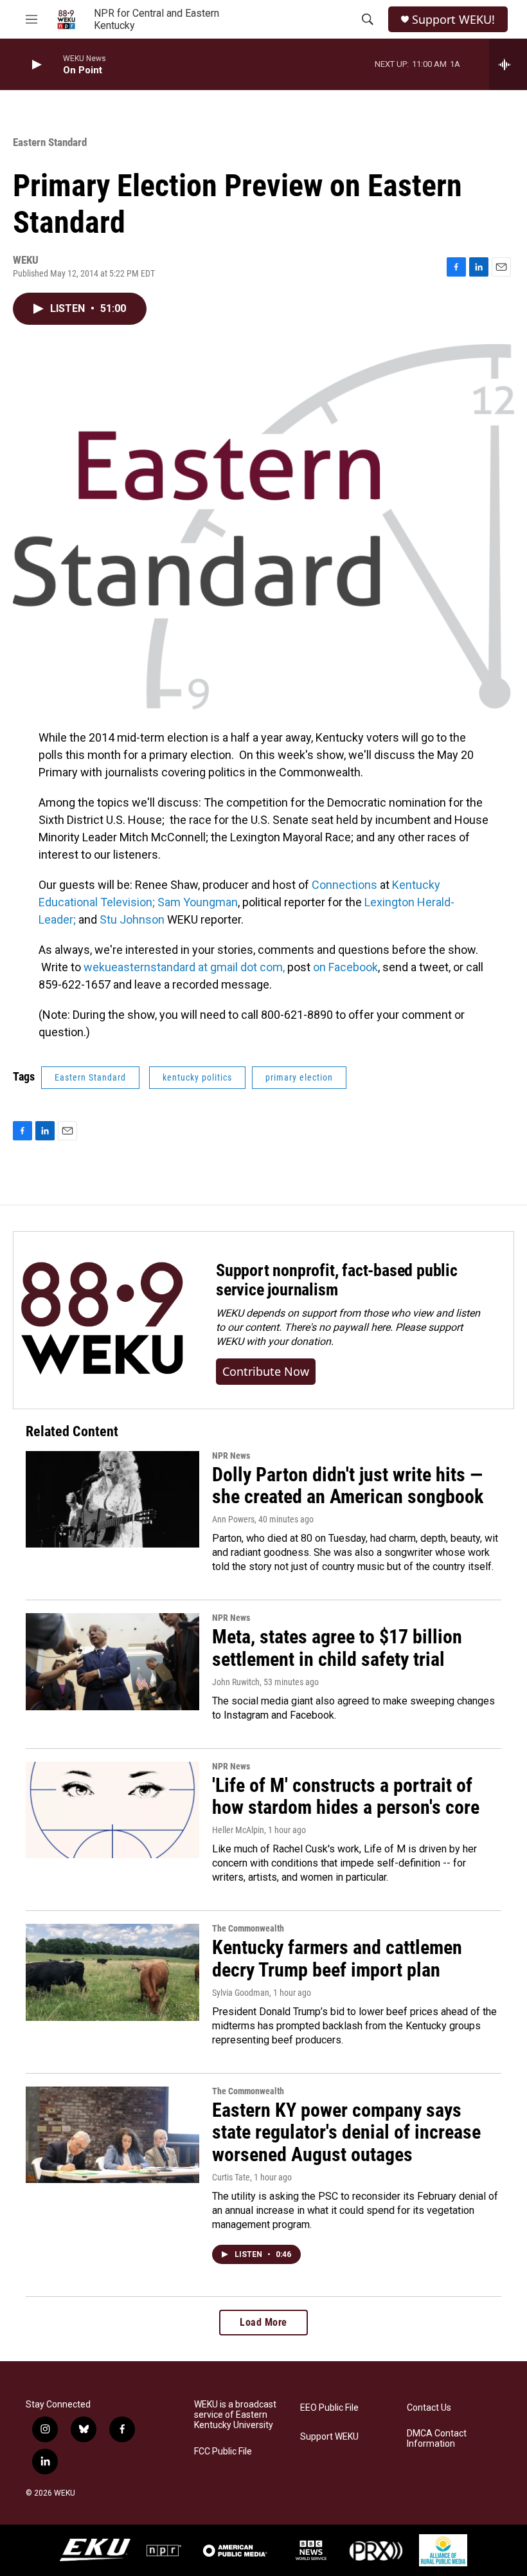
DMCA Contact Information (437, 2439)
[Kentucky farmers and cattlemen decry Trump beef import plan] (112, 1972)
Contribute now (266, 1371)
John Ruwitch (236, 1682)
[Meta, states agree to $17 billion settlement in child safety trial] (112, 1661)
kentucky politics (197, 1077)
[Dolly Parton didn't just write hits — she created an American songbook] (112, 1499)
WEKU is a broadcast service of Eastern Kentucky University (235, 2415)
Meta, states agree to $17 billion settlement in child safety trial (337, 1648)
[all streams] (508, 64)
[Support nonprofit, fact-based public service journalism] (102, 1320)
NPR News (231, 1456)
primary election (299, 1077)
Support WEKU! (453, 20)
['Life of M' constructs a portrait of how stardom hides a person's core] (112, 1810)
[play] (35, 65)
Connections (344, 885)
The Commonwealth (248, 1928)
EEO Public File (329, 2408)
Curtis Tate (231, 2177)
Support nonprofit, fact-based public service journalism (337, 1280)
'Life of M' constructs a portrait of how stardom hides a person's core (346, 1796)
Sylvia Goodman (241, 1993)
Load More (263, 2322)
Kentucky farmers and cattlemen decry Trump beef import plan (337, 1959)
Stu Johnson (133, 919)
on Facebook (344, 967)
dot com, (261, 967)
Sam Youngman (198, 902)
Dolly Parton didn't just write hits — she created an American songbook (348, 1486)
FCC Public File (223, 2452)
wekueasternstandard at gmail (161, 967)
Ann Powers (233, 1519)
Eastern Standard (50, 142)
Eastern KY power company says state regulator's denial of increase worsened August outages (346, 2133)
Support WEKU (329, 2437)
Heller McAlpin (238, 1830)
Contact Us (429, 2408)
